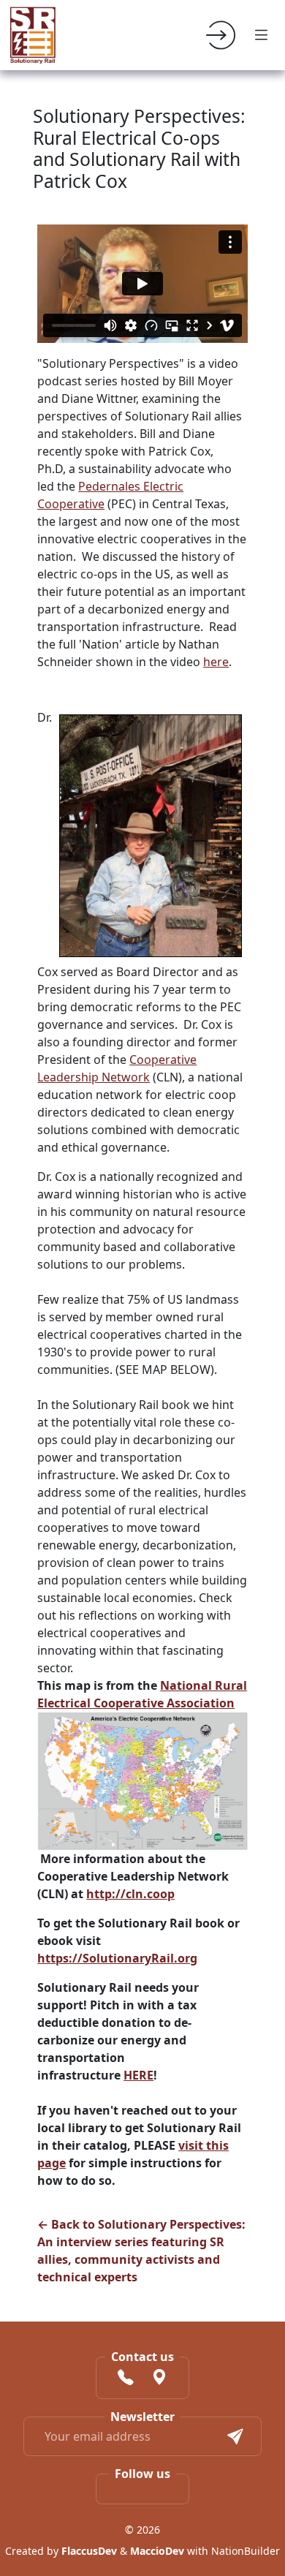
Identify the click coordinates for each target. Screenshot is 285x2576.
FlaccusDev (89, 2551)
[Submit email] (235, 2436)
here (216, 662)
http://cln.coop (130, 1894)
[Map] (159, 2379)
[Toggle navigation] (262, 35)
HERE (138, 2075)
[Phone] (126, 2379)
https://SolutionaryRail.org (117, 1958)
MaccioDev (157, 2551)
